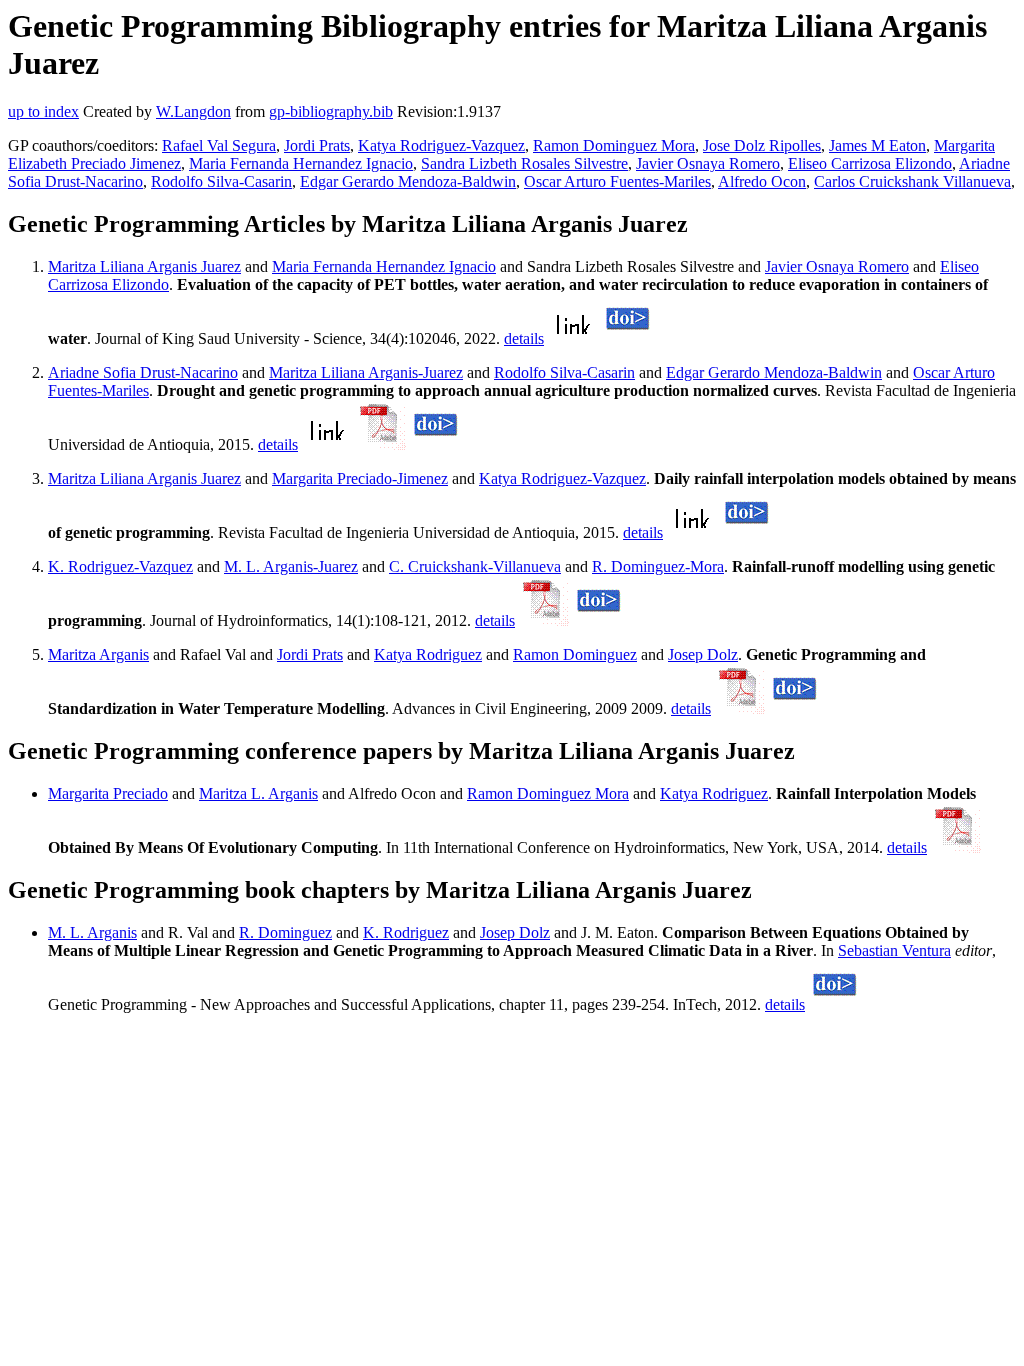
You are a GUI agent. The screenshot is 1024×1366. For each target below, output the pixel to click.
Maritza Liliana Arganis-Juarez (366, 372)
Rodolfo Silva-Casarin (221, 181)
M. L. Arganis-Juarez (291, 566)
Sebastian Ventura (894, 950)
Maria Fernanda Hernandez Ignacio (301, 163)
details (524, 338)
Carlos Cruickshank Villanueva (912, 181)
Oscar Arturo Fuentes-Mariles (617, 181)
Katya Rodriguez (428, 654)
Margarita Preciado (108, 793)
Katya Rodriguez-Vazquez (441, 145)
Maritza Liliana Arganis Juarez (144, 266)
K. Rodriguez (406, 932)
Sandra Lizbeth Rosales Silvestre (524, 163)
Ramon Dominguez (575, 654)
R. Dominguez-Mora (658, 566)
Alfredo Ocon (762, 181)
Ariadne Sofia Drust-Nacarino (143, 372)
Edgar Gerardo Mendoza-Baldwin (408, 181)
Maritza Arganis (98, 654)
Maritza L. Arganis (258, 793)
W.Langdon (193, 111)
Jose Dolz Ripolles (762, 145)
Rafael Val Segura (219, 145)
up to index (43, 111)
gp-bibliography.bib (331, 111)
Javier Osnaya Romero (708, 163)
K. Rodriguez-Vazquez (120, 566)
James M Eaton (877, 145)
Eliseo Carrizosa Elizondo (870, 163)
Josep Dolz (703, 654)
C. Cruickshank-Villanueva (475, 566)
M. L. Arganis (92, 932)
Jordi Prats (317, 145)
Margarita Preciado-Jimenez (360, 478)
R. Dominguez (285, 932)
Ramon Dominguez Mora (614, 145)
